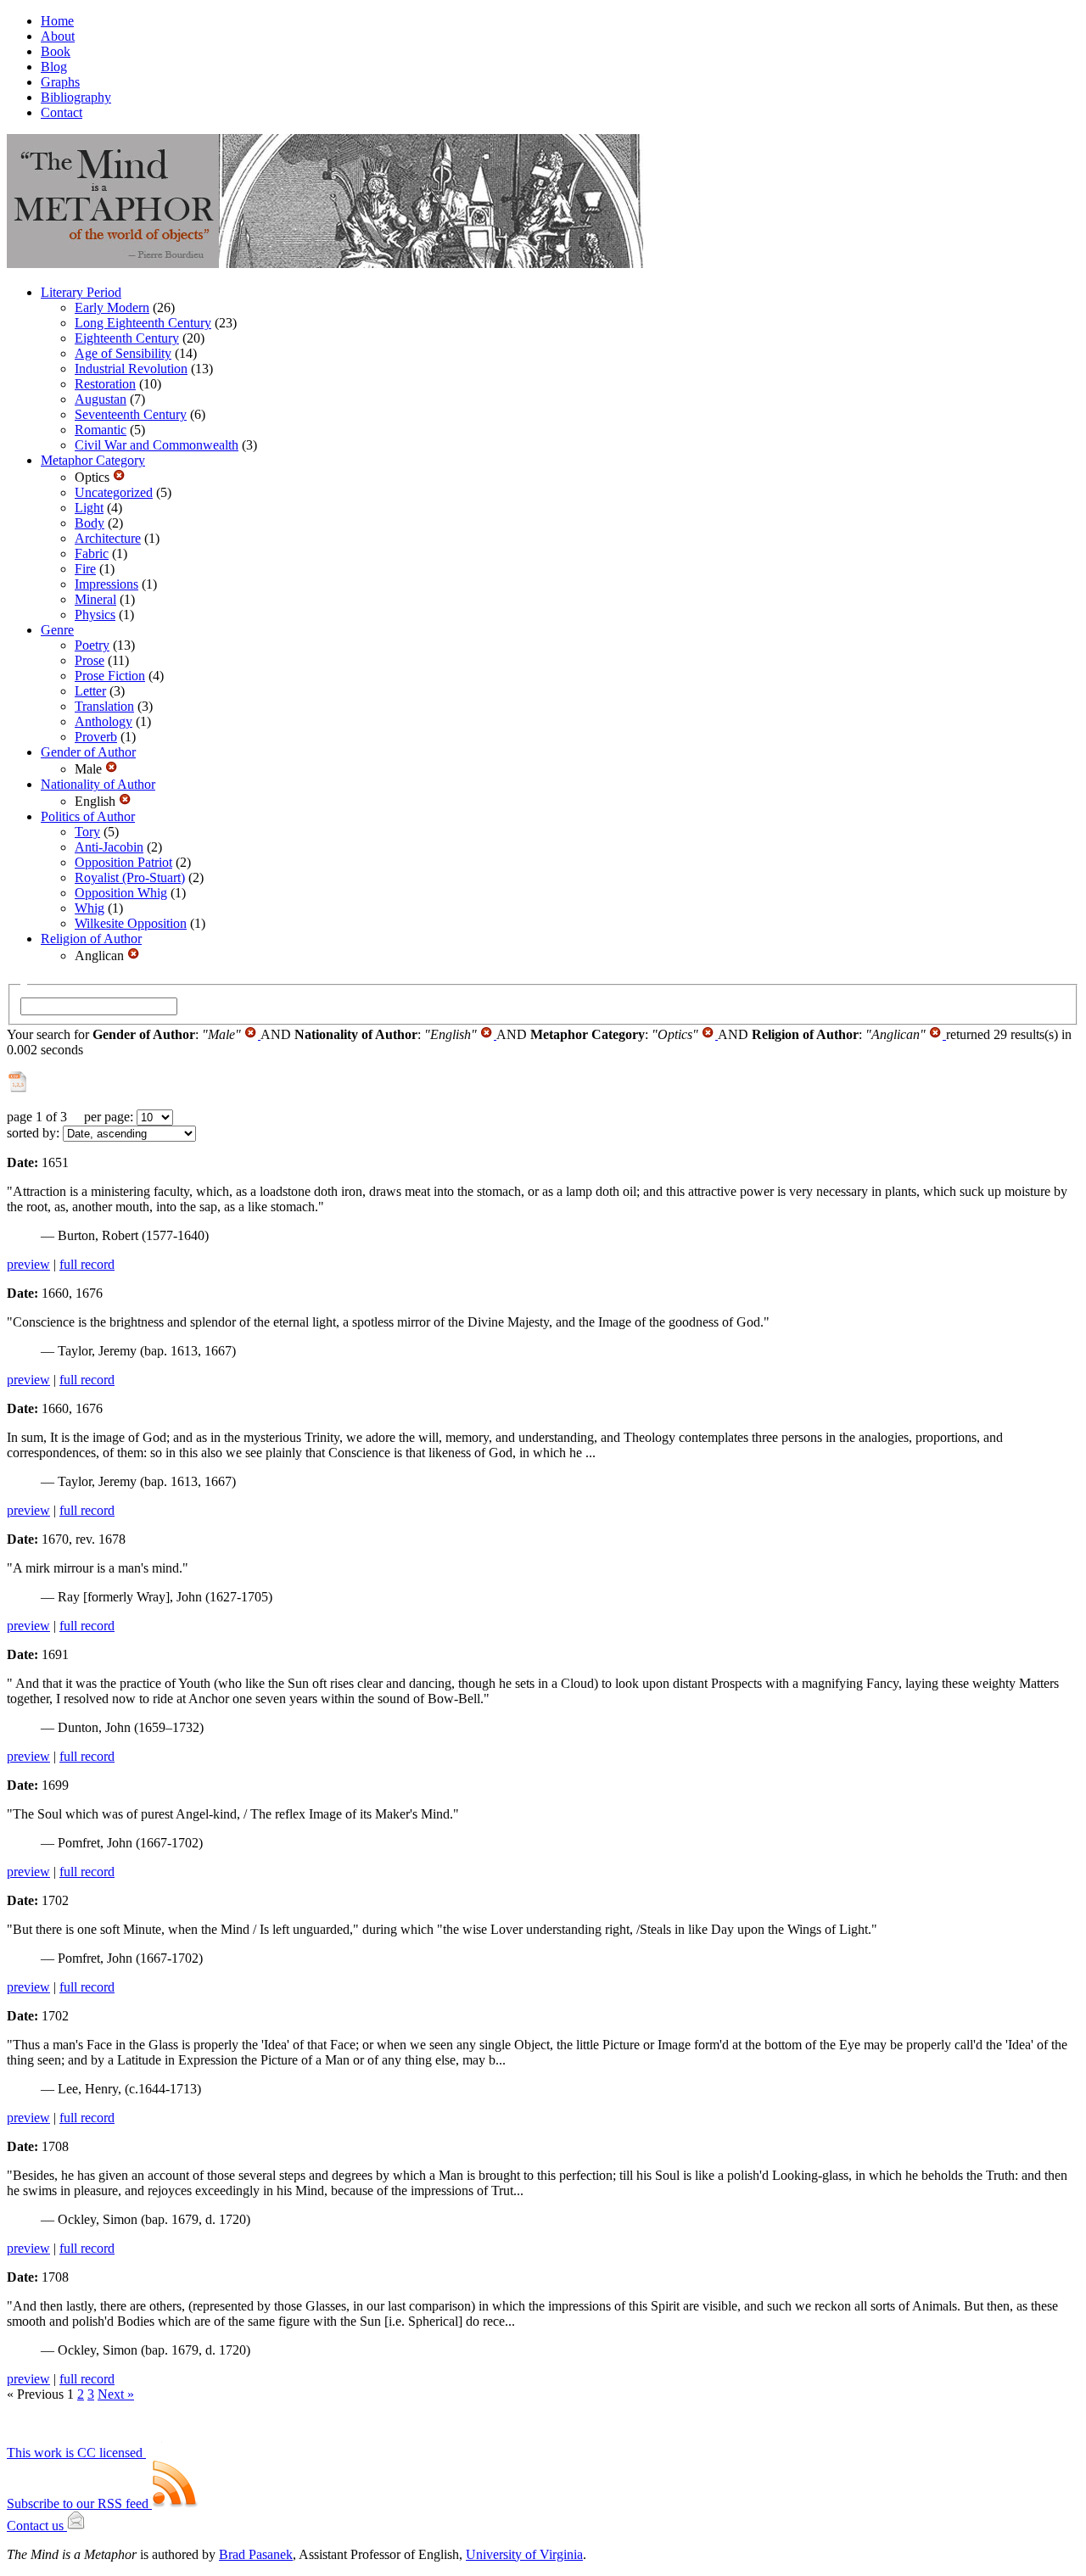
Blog (54, 67)
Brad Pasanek (256, 2554)
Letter (90, 691)
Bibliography (76, 97)
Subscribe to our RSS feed (79, 2503)
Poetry (92, 645)
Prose (90, 660)
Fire (85, 569)
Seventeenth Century (131, 414)
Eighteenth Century (127, 338)
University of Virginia (524, 2554)
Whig (90, 908)
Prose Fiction (110, 676)
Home (57, 21)
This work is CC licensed (76, 2453)
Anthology (104, 721)
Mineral (95, 599)
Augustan (101, 399)
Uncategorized (114, 492)
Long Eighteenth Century (143, 323)
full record (87, 1264)
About (58, 36)
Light (89, 508)
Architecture (108, 538)
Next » (116, 2394)
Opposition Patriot (123, 862)
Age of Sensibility (123, 353)
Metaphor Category (93, 460)
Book (56, 51)
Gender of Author (88, 752)
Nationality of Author (98, 784)
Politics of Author (88, 816)
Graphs (60, 82)
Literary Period (81, 292)
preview (28, 1264)
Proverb (96, 737)
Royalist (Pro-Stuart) (130, 877)
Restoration (105, 384)
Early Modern (112, 307)
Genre (57, 630)
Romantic (101, 430)
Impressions (106, 584)
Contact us (37, 2526)
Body (90, 523)
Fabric (92, 553)
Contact (62, 112)
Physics (95, 615)
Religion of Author (91, 939)
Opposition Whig (121, 893)
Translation (104, 706)
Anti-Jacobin (109, 847)
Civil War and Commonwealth (157, 445)
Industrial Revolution (131, 369)
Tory (87, 832)
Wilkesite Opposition (131, 923)
